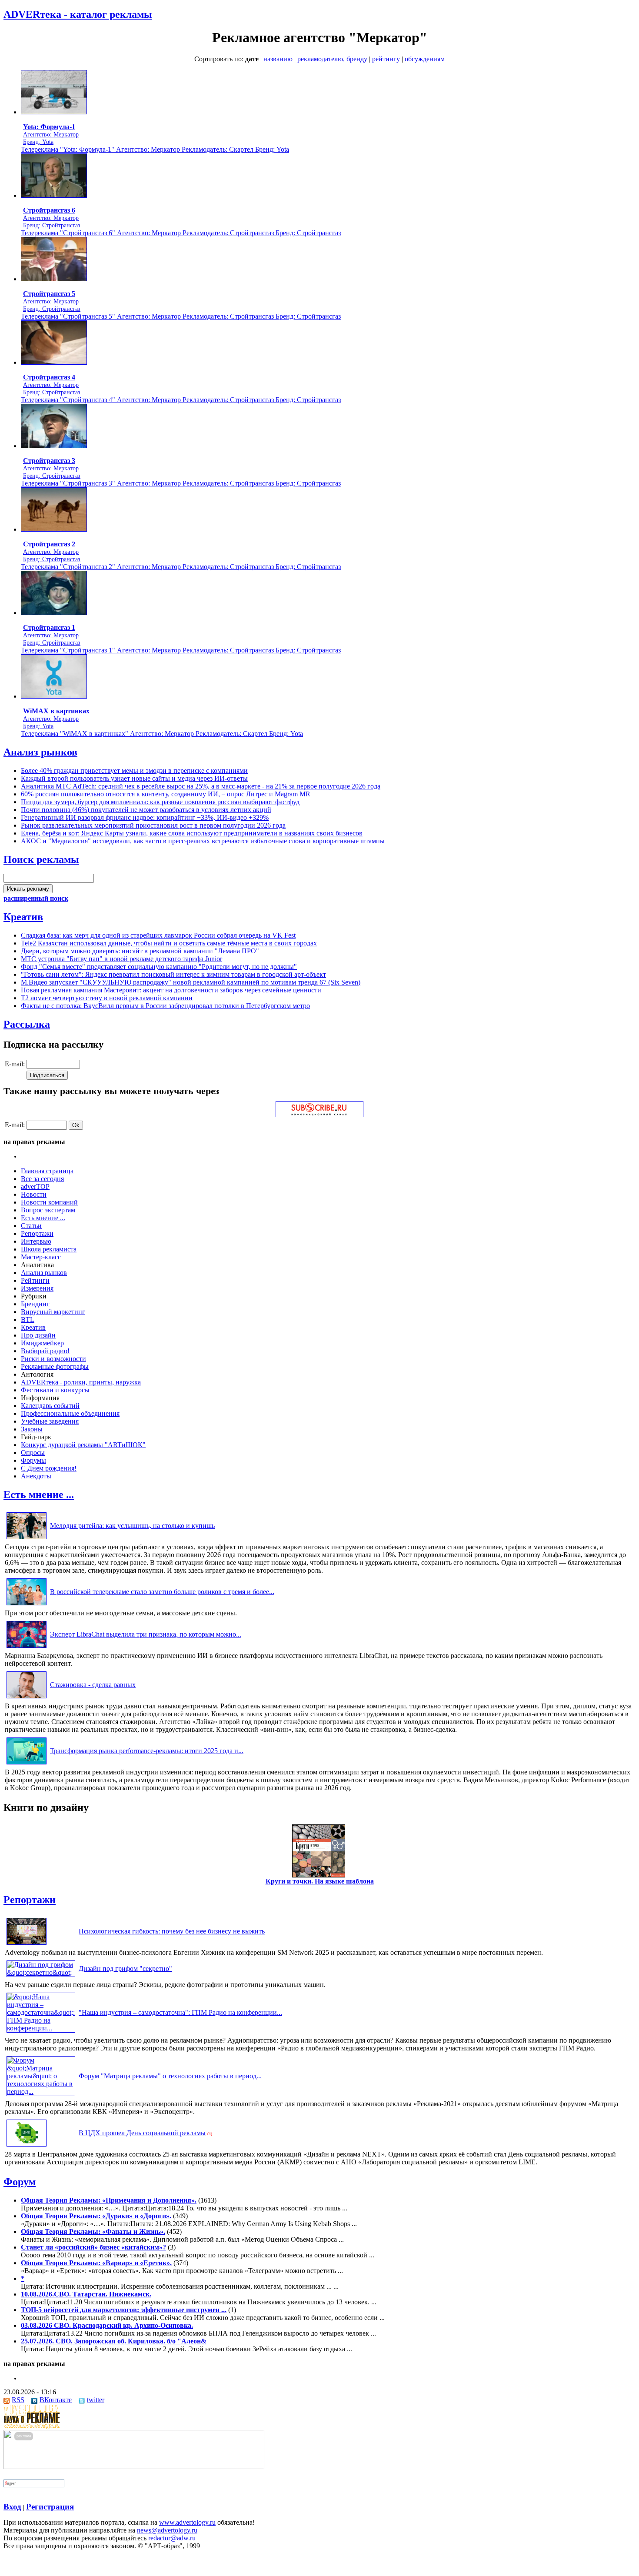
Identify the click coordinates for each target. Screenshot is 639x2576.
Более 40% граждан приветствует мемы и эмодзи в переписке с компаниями (134, 770)
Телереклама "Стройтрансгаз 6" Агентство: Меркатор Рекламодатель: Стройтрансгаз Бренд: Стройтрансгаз (181, 233)
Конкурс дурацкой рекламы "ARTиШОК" (83, 1445)
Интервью (36, 1241)
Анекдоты (36, 1476)
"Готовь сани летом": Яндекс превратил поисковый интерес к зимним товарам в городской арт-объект (173, 974)
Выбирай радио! (45, 1351)
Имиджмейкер (42, 1343)
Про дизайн (38, 1335)
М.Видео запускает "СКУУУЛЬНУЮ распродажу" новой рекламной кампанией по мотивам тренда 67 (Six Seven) (191, 982)
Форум (20, 2182)
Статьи (31, 1226)
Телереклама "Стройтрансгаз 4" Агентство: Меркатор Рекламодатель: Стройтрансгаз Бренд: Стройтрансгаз (181, 400)
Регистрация (50, 2507)
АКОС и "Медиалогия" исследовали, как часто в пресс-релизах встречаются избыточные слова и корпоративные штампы (203, 841)
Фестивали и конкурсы (55, 1390)
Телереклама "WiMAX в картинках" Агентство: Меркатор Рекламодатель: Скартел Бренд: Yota (162, 734)
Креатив (23, 917)
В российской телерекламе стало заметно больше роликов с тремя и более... (162, 1592)
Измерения (37, 1288)
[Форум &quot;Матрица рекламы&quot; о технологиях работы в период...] (41, 2092)
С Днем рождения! (49, 1468)
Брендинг (35, 1304)
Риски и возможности (53, 1359)
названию (278, 59)
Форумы (33, 1460)
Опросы (33, 1453)
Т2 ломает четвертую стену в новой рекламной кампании (107, 998)
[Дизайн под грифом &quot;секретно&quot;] (41, 1972)
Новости (34, 1194)
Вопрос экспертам (48, 1210)
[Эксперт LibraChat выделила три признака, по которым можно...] (27, 1648)
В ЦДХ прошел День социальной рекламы (142, 2133)
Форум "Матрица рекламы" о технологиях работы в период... (170, 2076)
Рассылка (27, 1024)
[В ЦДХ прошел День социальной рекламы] (27, 2146)
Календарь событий (50, 1406)
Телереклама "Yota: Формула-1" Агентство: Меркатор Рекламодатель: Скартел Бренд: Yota (155, 149)
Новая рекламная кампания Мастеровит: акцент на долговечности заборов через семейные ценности (171, 990)
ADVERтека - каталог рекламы (78, 14)
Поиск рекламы (41, 859)
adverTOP (35, 1186)
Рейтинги (35, 1280)
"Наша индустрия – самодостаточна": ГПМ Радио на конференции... (180, 2012)
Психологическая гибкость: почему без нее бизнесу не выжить (172, 1931)
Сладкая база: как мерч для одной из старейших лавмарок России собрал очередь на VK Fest (158, 935)
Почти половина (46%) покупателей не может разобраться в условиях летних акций (146, 810)
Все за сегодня (42, 1179)
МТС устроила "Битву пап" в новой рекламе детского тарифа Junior (121, 959)
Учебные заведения (50, 1421)
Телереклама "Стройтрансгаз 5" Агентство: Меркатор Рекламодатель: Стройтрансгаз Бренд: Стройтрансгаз (181, 316)
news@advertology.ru (167, 2530)
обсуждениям (425, 59)
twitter (96, 2400)
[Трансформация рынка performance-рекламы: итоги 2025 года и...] (27, 1764)
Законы (32, 1429)
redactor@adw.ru (172, 2538)
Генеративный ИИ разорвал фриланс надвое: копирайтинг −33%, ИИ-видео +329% (145, 817)
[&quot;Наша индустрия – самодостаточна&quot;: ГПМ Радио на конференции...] (41, 2028)
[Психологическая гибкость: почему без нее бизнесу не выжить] (27, 1945)
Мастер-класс (41, 1257)
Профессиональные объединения (70, 1413)
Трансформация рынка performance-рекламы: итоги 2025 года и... (147, 1751)
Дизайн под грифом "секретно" (125, 1969)
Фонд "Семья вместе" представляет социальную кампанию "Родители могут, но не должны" (159, 967)
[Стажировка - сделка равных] (27, 1698)
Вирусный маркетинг (53, 1312)
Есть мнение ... (43, 1218)
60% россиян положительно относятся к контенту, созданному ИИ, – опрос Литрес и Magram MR (166, 794)
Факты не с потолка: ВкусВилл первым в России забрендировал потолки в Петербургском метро (165, 1006)
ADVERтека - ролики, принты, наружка (81, 1382)
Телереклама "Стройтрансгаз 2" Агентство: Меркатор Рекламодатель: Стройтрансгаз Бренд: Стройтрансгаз (181, 567)
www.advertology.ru (187, 2522)
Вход (12, 2507)
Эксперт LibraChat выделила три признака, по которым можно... (146, 1634)
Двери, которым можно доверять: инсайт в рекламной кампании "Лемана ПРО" (140, 951)
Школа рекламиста (49, 1249)
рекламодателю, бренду (332, 59)
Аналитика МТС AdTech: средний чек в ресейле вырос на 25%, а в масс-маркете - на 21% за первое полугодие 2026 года (201, 786)
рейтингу (386, 59)
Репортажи (37, 1233)
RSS (18, 2400)
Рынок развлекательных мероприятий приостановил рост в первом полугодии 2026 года (153, 825)
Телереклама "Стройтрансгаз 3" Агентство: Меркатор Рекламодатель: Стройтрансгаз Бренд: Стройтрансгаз (181, 483)
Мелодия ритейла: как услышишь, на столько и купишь (132, 1526)
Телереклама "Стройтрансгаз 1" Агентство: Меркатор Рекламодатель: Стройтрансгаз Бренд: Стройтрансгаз (181, 650)
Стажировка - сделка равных (93, 1685)
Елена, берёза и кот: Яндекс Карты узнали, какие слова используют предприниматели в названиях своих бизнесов (192, 833)
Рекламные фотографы (55, 1366)
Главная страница (47, 1171)
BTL (28, 1320)
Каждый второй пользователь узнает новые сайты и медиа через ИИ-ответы (134, 778)
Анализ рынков (40, 752)
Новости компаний (49, 1202)
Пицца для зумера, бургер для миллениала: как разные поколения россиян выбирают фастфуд (160, 802)
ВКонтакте (56, 2400)
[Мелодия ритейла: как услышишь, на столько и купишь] (27, 1539)
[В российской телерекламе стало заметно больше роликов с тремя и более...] (27, 1605)
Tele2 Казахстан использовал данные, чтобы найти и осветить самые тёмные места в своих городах (169, 943)
